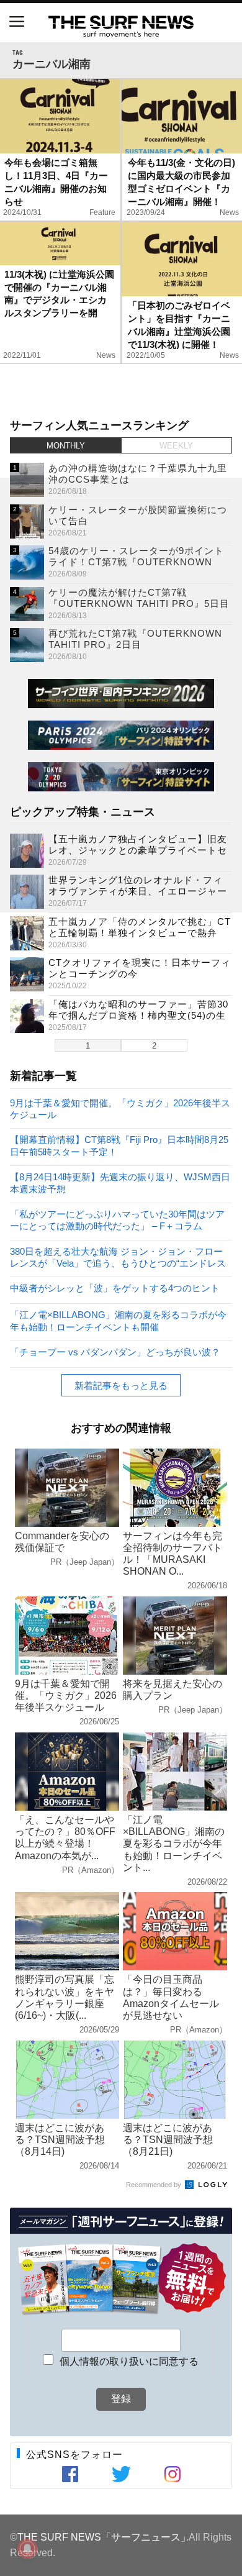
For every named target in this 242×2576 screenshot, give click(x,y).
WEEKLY (176, 446)
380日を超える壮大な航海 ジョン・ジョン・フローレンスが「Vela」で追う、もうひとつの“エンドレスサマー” (118, 1257)
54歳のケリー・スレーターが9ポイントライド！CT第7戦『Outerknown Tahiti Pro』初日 (136, 562)
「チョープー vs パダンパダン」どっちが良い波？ (115, 1352)
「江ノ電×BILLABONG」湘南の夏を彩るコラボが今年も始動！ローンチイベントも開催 (118, 1320)
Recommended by (155, 2185)
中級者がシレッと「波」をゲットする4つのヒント (115, 1288)
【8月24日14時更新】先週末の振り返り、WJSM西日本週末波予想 (120, 1182)
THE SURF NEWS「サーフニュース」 (104, 2537)
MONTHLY (66, 446)
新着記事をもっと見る (121, 1386)
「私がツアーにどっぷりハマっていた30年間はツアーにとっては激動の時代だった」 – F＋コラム (117, 1220)
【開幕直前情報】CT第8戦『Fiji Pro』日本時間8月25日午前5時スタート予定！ (119, 1145)
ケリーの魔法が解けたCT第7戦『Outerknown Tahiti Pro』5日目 (139, 598)
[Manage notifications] (27, 2549)
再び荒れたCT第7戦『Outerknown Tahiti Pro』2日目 (135, 639)
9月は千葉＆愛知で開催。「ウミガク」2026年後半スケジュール (120, 1108)
